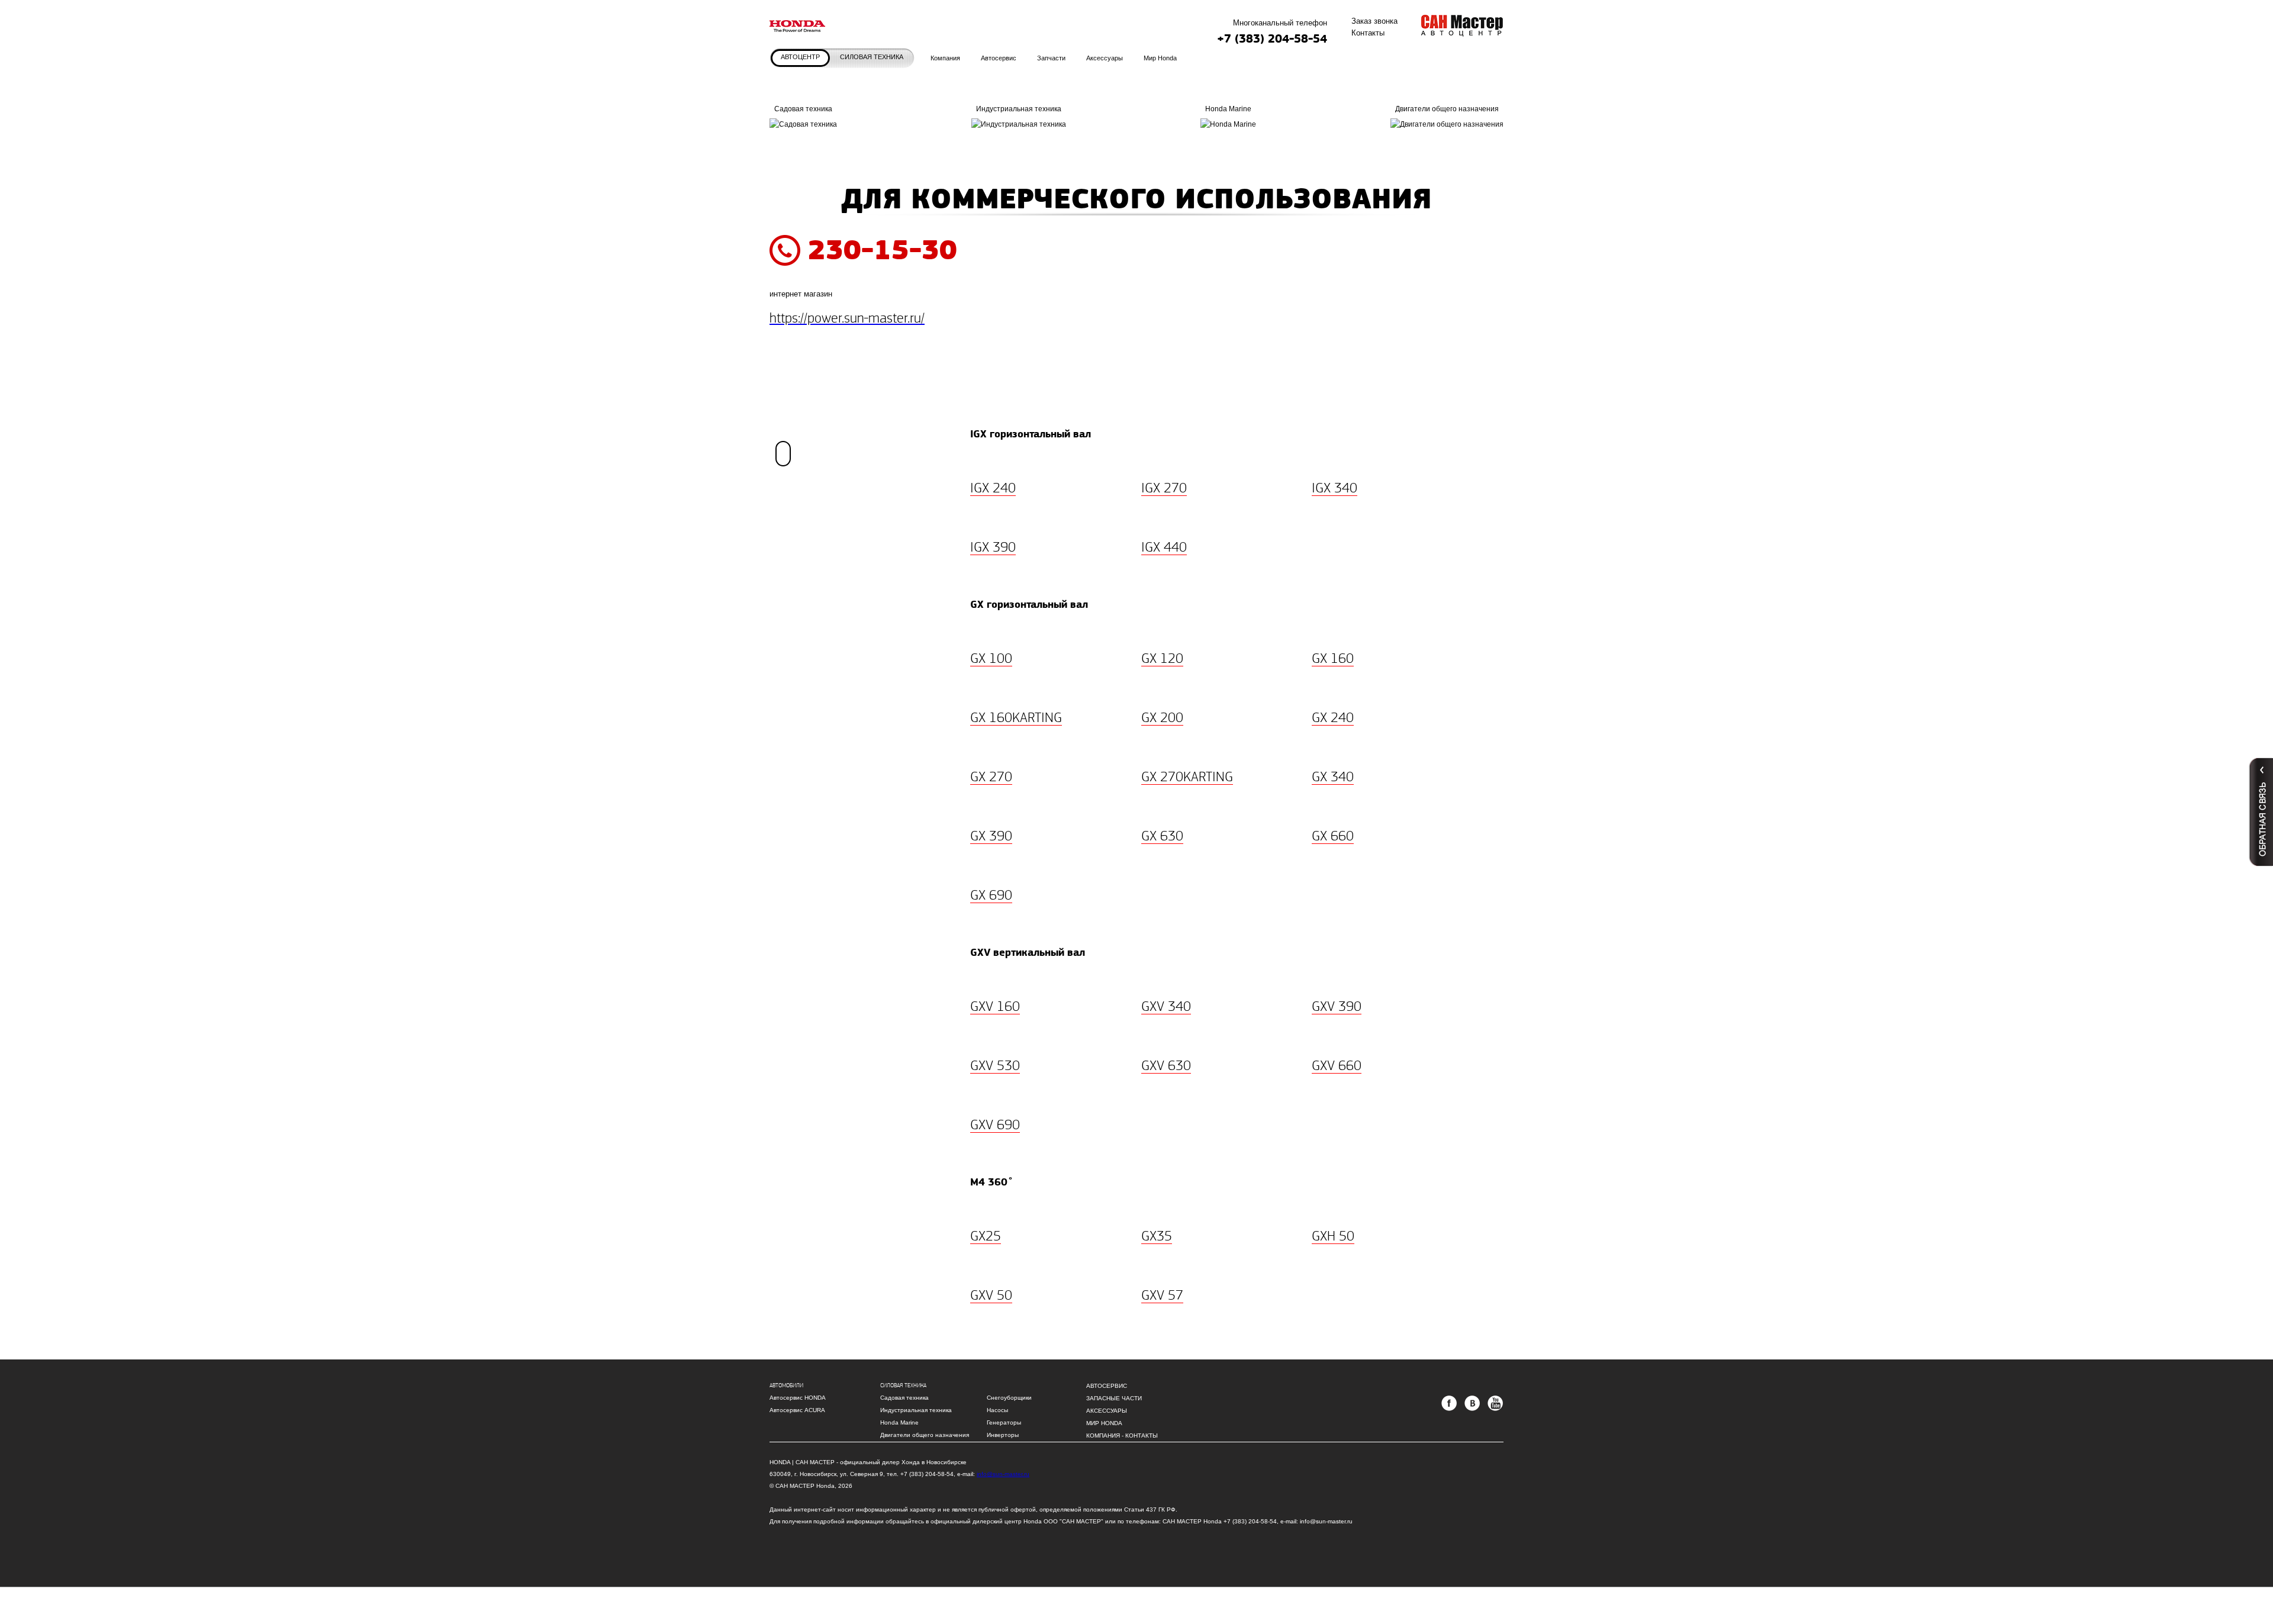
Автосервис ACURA (797, 1410)
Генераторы (1004, 1422)
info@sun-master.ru (1003, 1474)
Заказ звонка (1374, 21)
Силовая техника (872, 57)
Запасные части (1114, 1398)
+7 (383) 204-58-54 (1272, 39)
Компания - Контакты (1122, 1435)
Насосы (997, 1410)
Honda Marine (899, 1422)
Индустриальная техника (916, 1410)
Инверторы (1003, 1435)
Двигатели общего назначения (925, 1435)
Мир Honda (1104, 1423)
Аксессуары (1107, 1411)
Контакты (1368, 33)
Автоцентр (800, 57)
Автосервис (1107, 1386)
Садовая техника (803, 117)
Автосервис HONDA (798, 1398)
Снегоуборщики (1009, 1398)
